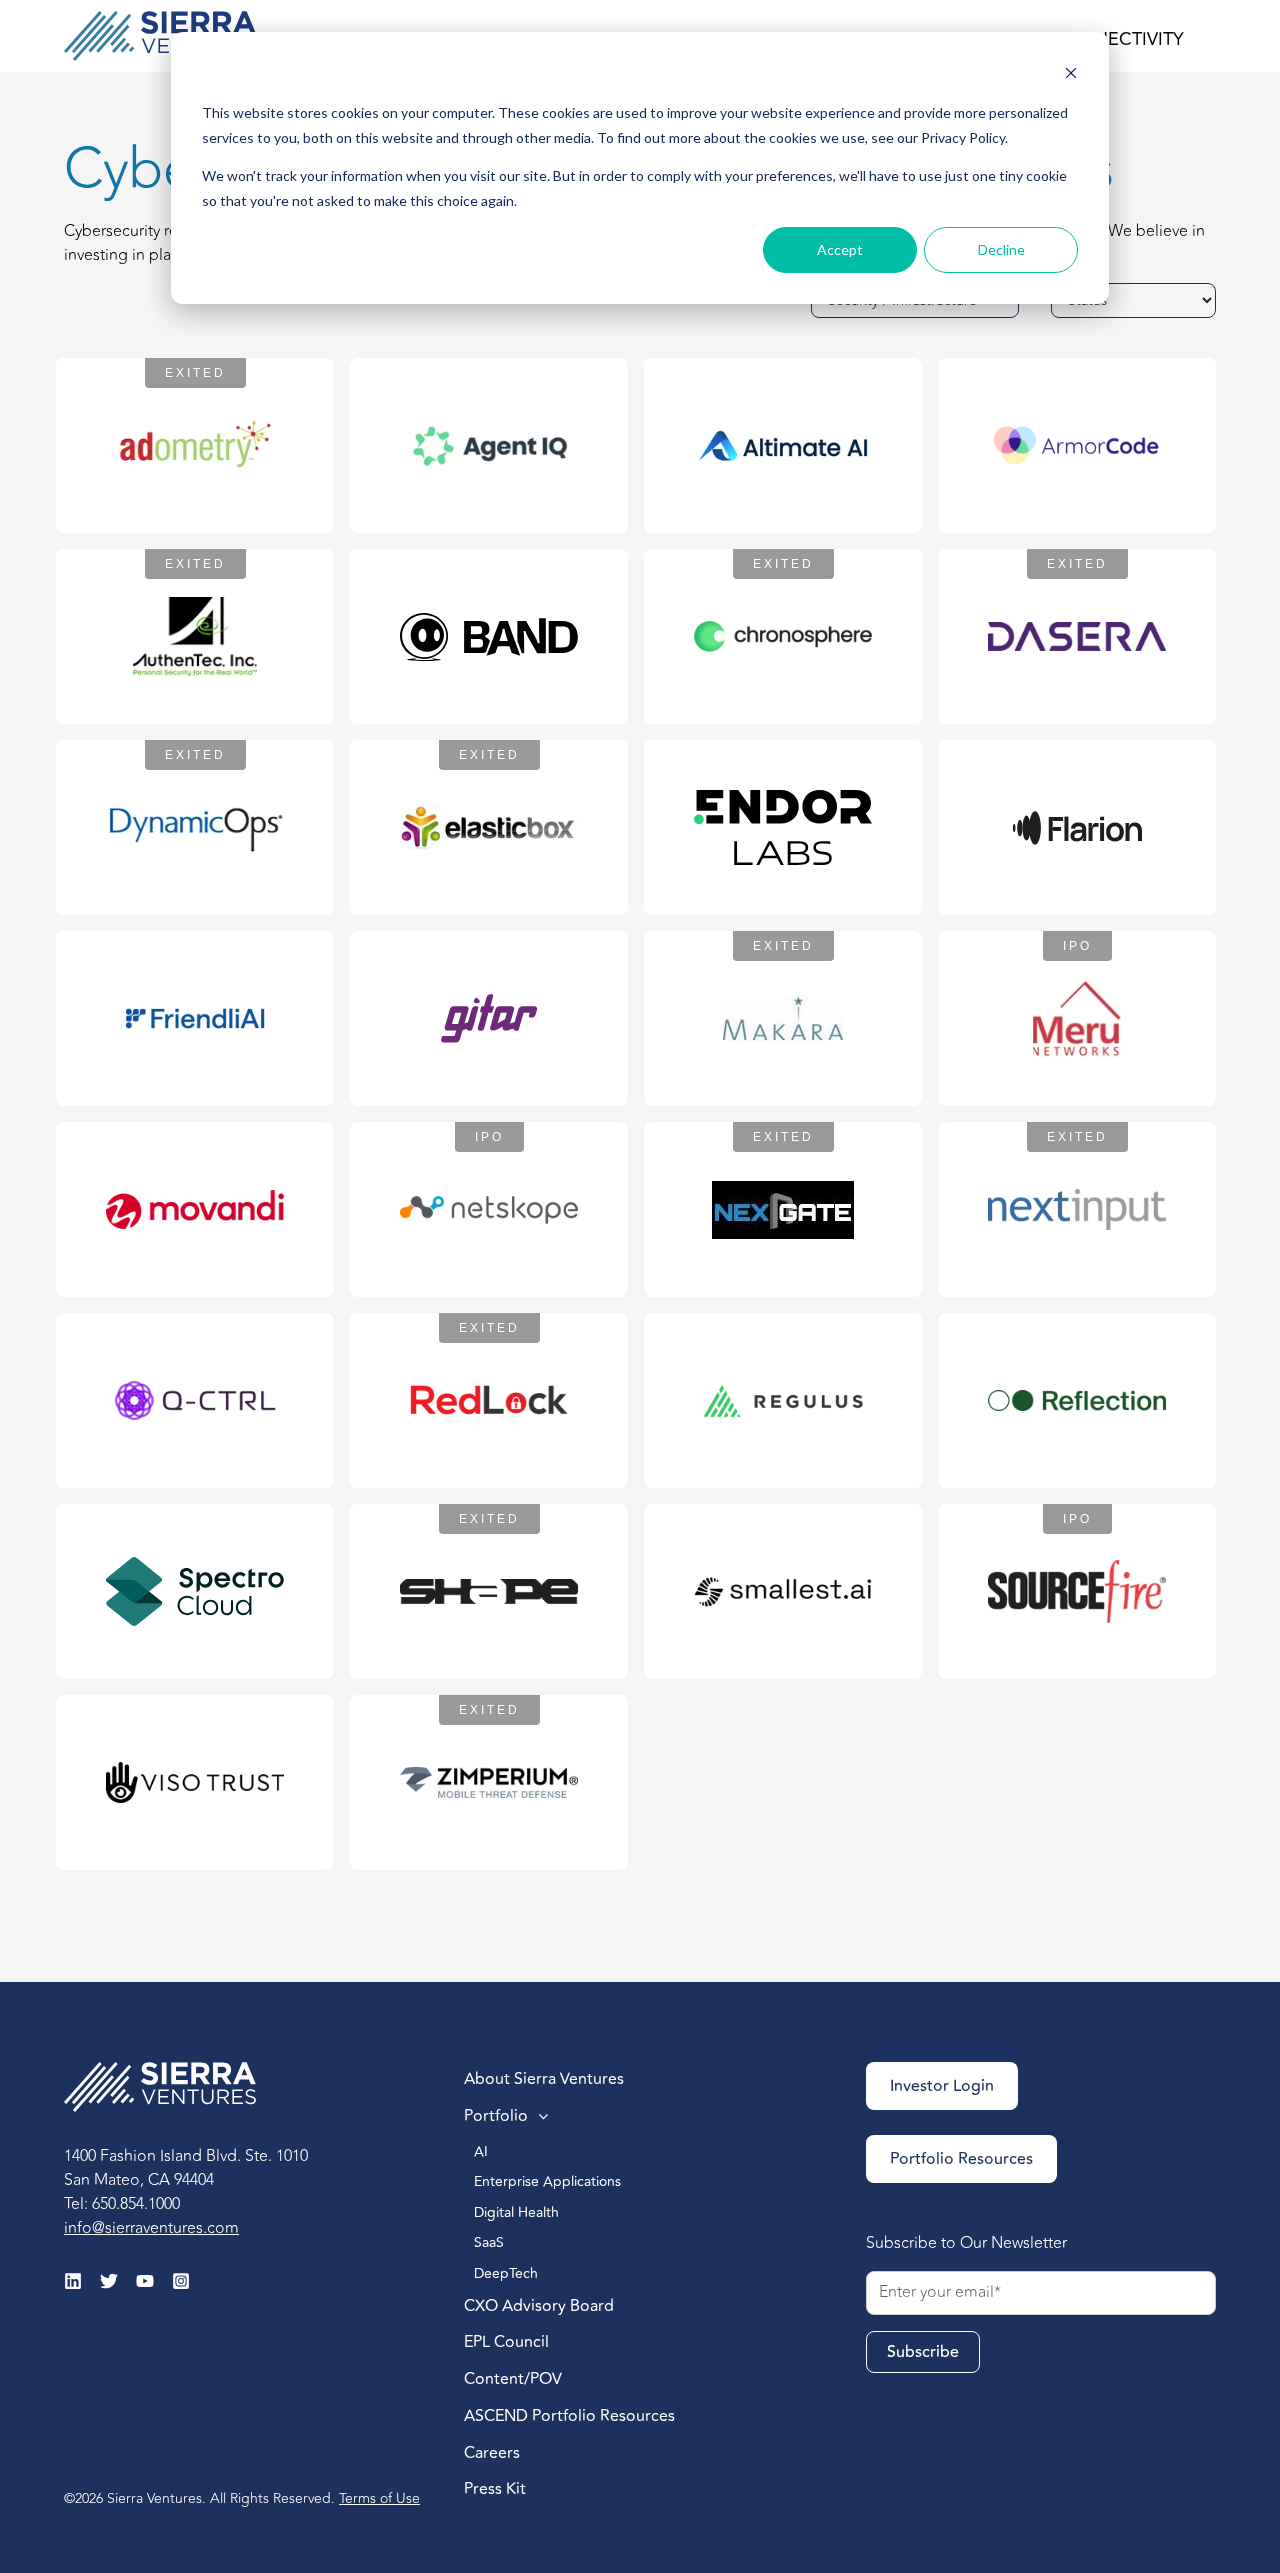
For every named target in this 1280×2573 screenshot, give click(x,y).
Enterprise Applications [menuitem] (549, 2181)
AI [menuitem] (483, 2151)
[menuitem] (614, 2080)
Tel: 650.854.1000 (122, 2204)
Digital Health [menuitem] (518, 2212)
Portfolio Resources (961, 2159)
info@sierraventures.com (151, 2228)
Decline (1001, 249)
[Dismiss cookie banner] (1071, 75)
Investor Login (942, 2086)
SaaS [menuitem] (489, 2242)
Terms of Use (379, 2498)
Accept (840, 249)
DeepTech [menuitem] (508, 2273)
